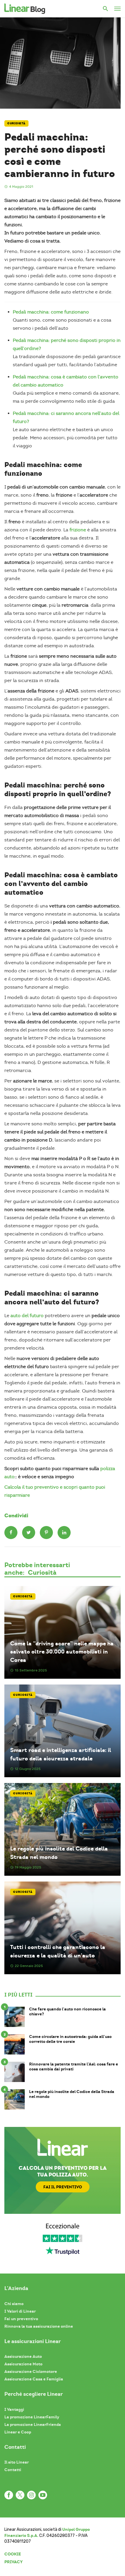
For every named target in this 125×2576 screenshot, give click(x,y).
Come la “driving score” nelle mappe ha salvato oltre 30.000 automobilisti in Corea (62, 1652)
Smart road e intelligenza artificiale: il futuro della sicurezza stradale (61, 1754)
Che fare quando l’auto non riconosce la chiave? (67, 2012)
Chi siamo (14, 2304)
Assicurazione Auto (23, 2356)
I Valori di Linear (20, 2311)
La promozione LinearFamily (32, 2417)
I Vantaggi (14, 2409)
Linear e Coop (18, 2432)
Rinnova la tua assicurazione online (39, 2326)
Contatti (13, 2470)
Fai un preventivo (21, 2319)
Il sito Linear (17, 2462)
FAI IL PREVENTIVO (63, 2187)
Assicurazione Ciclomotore (31, 2371)
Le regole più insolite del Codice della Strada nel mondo (59, 1853)
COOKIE (13, 2554)
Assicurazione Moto (23, 2364)
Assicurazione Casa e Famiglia (34, 2379)
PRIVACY (14, 2562)
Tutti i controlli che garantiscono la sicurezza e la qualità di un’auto (58, 1951)
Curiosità (16, 123)
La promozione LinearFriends (33, 2424)
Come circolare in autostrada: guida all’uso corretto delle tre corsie (70, 2039)
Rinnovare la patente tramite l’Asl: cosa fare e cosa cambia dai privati (74, 2067)
